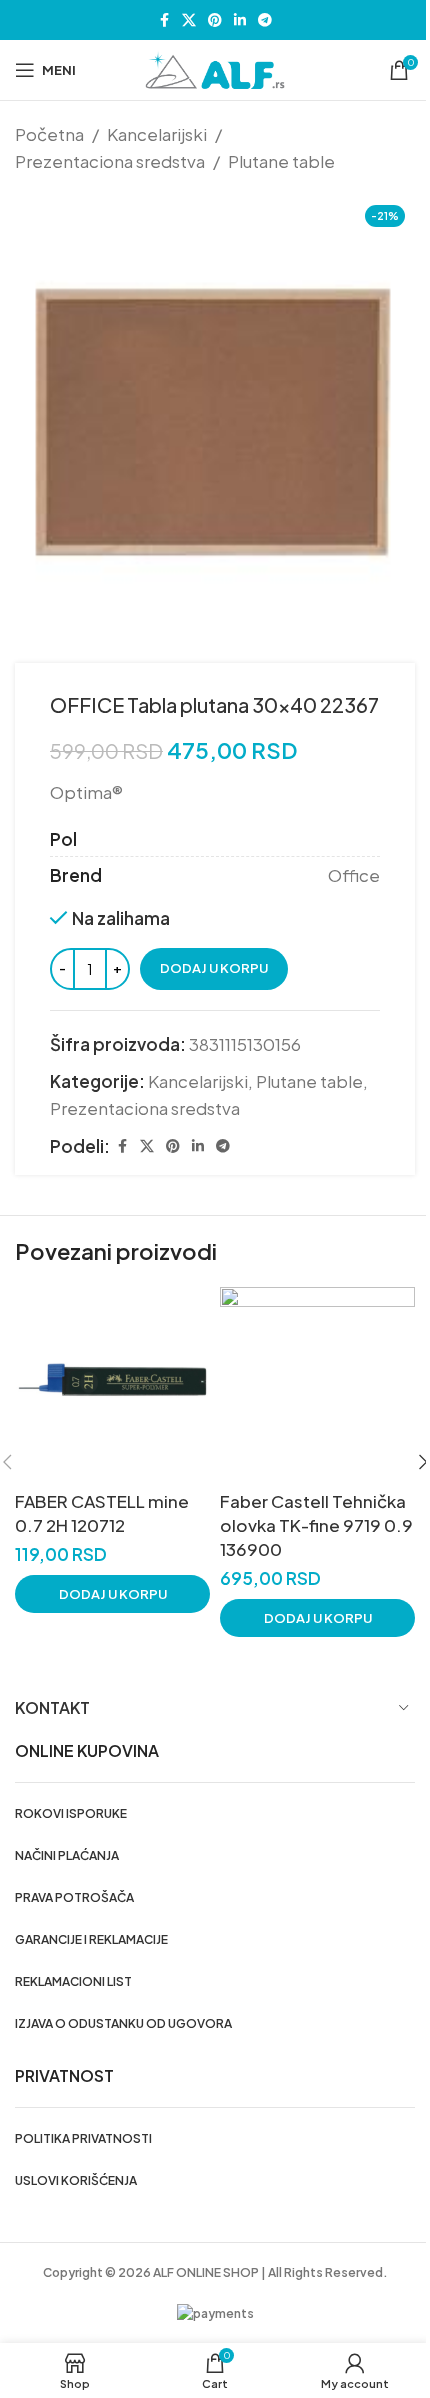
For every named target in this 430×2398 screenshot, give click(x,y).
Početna (49, 134)
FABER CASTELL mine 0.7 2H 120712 (102, 1513)
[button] (112, 1594)
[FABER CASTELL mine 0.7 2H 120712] (112, 1384)
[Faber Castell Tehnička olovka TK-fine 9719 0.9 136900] (317, 1384)
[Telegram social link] (265, 20)
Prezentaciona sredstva (110, 161)
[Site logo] (215, 68)
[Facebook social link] (164, 20)
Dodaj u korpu (214, 968)
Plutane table (281, 161)
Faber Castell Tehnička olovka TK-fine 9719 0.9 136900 (316, 1525)
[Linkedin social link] (240, 20)
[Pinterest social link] (215, 20)
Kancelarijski (157, 134)
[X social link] (189, 20)
